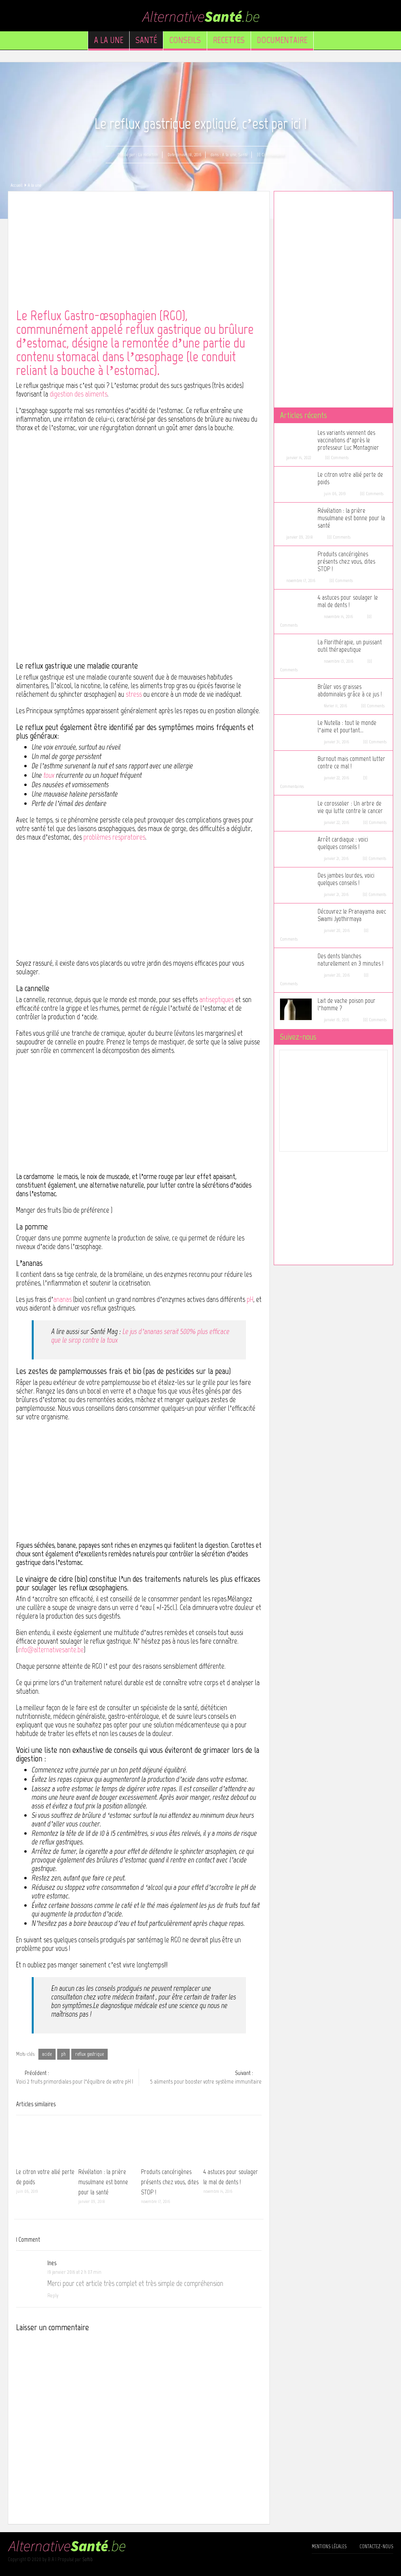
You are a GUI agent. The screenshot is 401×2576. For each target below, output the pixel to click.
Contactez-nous (376, 2546)
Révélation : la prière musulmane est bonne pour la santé (103, 2182)
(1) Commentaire (270, 155)
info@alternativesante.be (51, 1650)
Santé (146, 40)
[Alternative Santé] (200, 15)
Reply (53, 2296)
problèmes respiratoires (114, 837)
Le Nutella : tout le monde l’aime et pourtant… (347, 726)
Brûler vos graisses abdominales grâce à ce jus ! (350, 690)
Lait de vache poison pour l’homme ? (347, 1004)
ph (63, 2054)
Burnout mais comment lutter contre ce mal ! (351, 763)
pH (250, 1299)
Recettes (229, 40)
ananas (62, 1299)
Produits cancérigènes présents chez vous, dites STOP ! (170, 2182)
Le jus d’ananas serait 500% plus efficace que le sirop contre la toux (140, 1336)
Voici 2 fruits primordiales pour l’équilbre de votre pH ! (75, 2077)
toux (49, 775)
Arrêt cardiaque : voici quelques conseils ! (343, 843)
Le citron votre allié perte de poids (350, 478)
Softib (88, 2559)
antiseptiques (217, 1000)
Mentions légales (329, 2546)
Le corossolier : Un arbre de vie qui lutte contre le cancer (350, 807)
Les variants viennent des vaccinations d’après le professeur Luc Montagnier (348, 440)
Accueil (16, 185)
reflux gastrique (89, 2054)
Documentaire (282, 40)
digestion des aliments (79, 394)
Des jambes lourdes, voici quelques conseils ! (346, 879)
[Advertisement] (139, 254)
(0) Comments (337, 458)
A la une (109, 40)
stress (134, 694)
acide (47, 2054)
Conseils (185, 40)
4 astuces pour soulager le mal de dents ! (348, 601)
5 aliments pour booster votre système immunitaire (206, 2077)
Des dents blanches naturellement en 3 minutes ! (350, 960)
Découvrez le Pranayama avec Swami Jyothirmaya (352, 915)
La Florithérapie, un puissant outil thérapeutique (350, 646)
